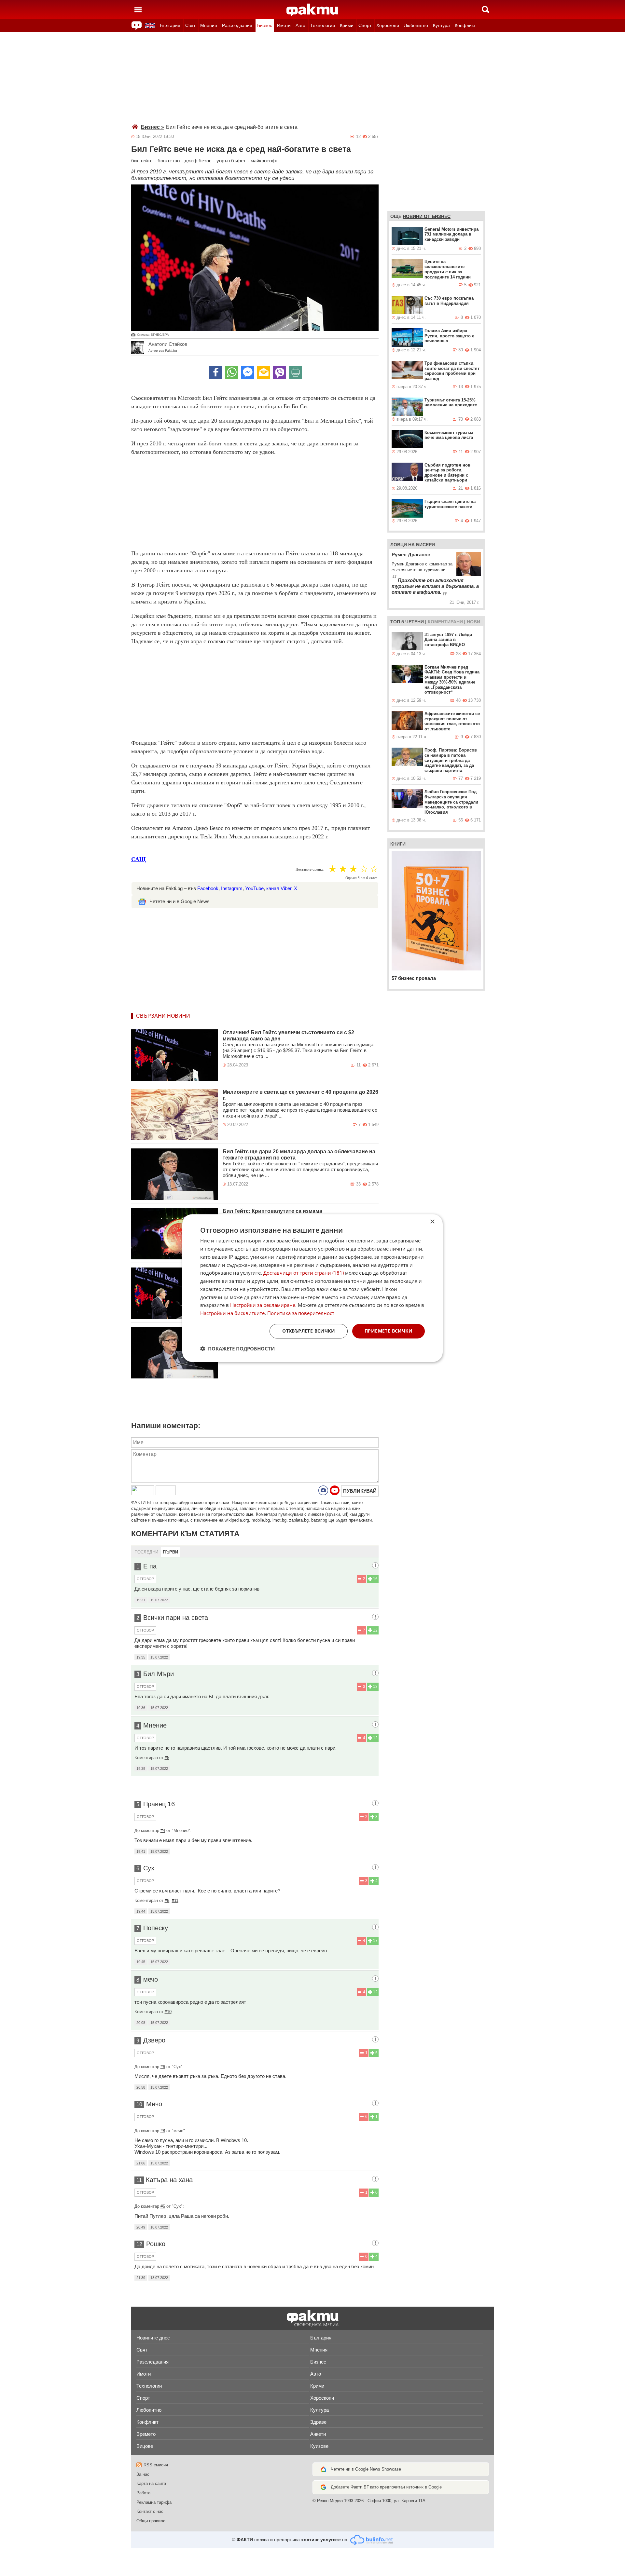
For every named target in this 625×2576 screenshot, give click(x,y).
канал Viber (279, 888)
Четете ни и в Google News (180, 901)
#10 (168, 2012)
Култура (441, 25)
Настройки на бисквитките (232, 1313)
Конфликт (465, 25)
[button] (237, 1349)
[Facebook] (216, 372)
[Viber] (280, 372)
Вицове (145, 2446)
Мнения (209, 25)
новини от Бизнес (427, 216)
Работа (143, 2493)
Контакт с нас (150, 2511)
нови (473, 622)
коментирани (445, 622)
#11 (175, 1900)
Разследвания (237, 25)
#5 (167, 1758)
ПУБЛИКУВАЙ (360, 1491)
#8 (163, 2131)
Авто (300, 25)
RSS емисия (156, 2465)
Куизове (319, 2446)
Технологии (323, 25)
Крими (347, 25)
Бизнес (265, 25)
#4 (163, 1830)
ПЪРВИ (170, 1552)
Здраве (318, 2422)
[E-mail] (264, 372)
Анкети (318, 2434)
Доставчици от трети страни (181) (304, 1273)
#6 (163, 2067)
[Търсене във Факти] (486, 9)
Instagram (232, 888)
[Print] (296, 372)
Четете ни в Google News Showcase (366, 2469)
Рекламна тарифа (154, 2502)
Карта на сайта (151, 2483)
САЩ (139, 859)
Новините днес (153, 2338)
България (170, 25)
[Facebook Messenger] (248, 372)
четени (415, 622)
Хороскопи (388, 25)
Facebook (208, 888)
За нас (143, 2474)
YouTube (254, 888)
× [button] (432, 1222)
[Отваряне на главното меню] (138, 9)
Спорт (365, 25)
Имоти (284, 25)
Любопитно (416, 25)
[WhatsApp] (232, 372)
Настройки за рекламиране (263, 1305)
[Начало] (312, 10)
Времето (146, 2434)
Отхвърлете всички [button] (309, 1331)
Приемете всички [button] (389, 1331)
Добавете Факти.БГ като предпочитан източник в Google (386, 2487)
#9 (167, 1900)
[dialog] (312, 1288)
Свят (190, 25)
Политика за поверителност (301, 1313)
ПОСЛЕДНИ (146, 1552)
